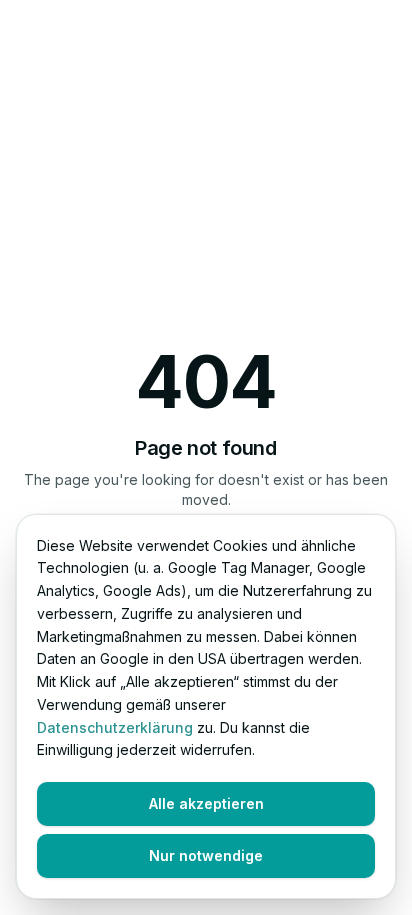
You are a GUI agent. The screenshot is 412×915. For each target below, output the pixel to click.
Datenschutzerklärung (115, 727)
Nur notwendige (206, 855)
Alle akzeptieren (206, 803)
